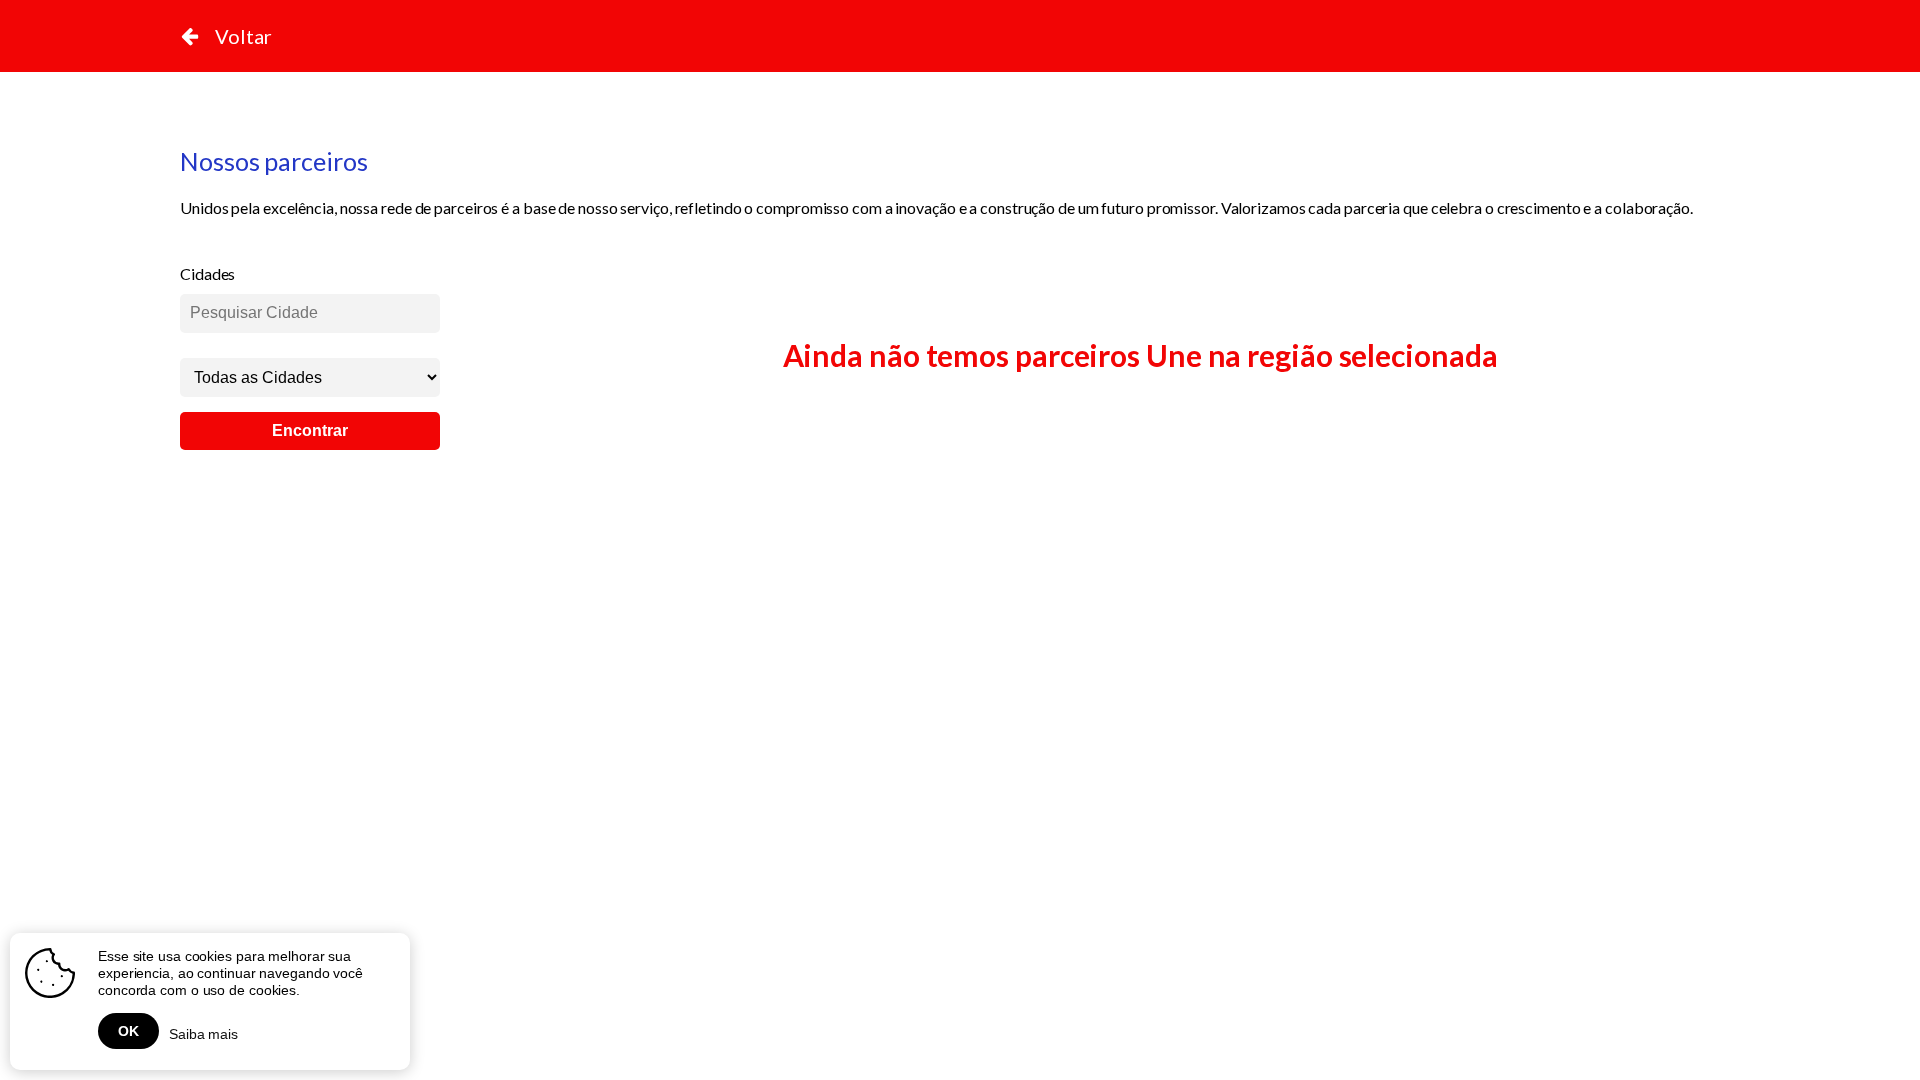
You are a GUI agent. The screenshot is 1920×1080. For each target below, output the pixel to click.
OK (128, 1031)
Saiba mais (203, 1034)
